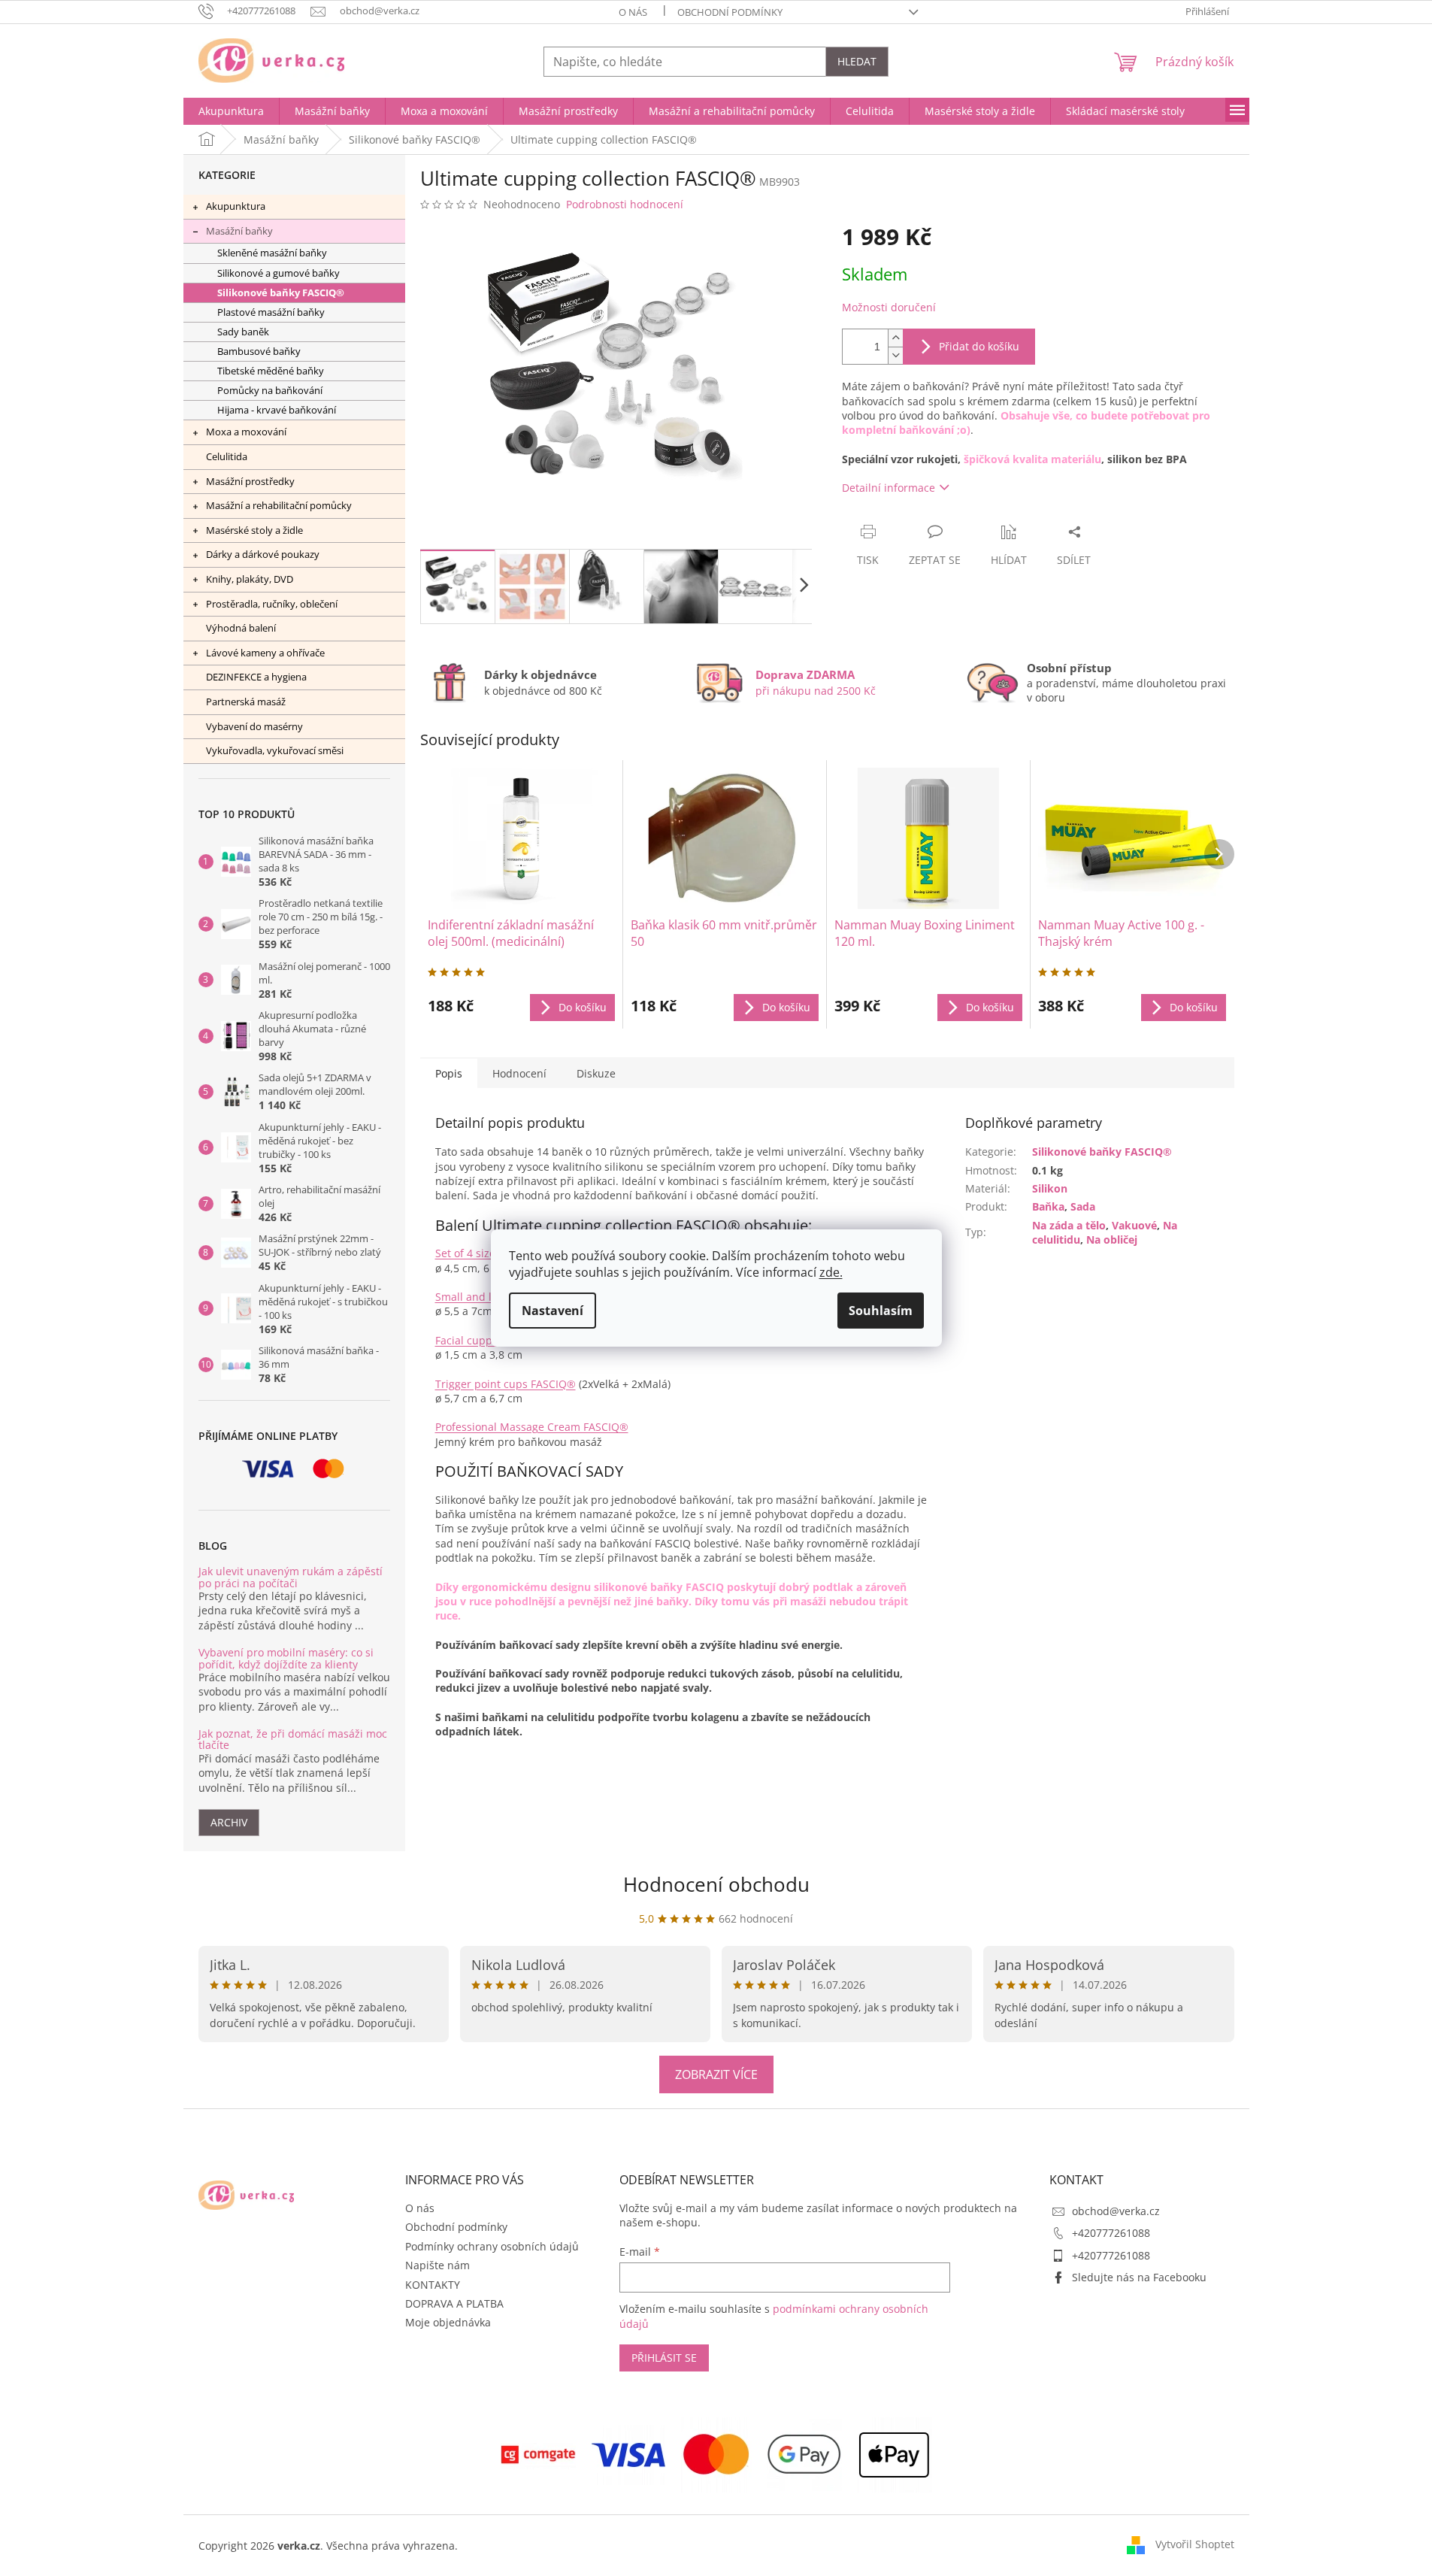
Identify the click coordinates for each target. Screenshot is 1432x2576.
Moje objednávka (448, 2322)
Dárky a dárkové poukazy (263, 554)
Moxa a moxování (246, 432)
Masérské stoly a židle (254, 530)
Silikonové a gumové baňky (279, 273)
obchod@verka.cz (1116, 2211)
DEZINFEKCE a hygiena (256, 677)
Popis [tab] (449, 1073)
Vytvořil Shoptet (1195, 2544)
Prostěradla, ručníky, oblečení (272, 604)
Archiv (229, 1822)
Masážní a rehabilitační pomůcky (279, 505)
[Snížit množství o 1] (895, 355)
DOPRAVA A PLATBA (454, 2303)
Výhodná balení (241, 628)
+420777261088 (1111, 2233)
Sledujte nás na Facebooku (1139, 2277)
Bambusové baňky (259, 352)
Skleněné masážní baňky (272, 253)
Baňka (1048, 1206)
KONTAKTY (433, 2285)
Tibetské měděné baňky (271, 371)
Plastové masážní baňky (271, 312)
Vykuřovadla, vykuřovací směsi (275, 750)
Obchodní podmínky (730, 12)
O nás (633, 12)
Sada (1083, 1206)
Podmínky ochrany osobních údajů (492, 2246)
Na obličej (1112, 1240)
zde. (831, 1272)
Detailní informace (889, 488)
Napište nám (437, 2265)
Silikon (1050, 1188)
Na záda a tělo (1069, 1225)
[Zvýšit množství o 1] (895, 338)
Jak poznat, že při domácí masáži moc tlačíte (293, 1740)
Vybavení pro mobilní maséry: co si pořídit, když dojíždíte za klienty (286, 1658)
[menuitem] (231, 111)
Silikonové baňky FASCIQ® (281, 293)
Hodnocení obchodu (716, 1884)
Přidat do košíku (979, 346)
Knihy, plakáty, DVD (250, 579)
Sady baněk (243, 332)
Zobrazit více (716, 2074)
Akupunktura (236, 206)
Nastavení (553, 1311)
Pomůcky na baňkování (270, 391)
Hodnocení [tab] (519, 1073)
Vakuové (1134, 1225)
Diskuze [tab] (596, 1073)
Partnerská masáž (246, 702)
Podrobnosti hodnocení (625, 204)
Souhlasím (881, 1311)
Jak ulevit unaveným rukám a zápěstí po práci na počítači (291, 1577)
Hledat (857, 61)
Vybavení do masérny (254, 726)
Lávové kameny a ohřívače (265, 653)
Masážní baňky (239, 231)
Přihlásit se (664, 2358)
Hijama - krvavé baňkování (277, 410)
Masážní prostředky (250, 481)
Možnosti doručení (889, 307)
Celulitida (227, 456)
